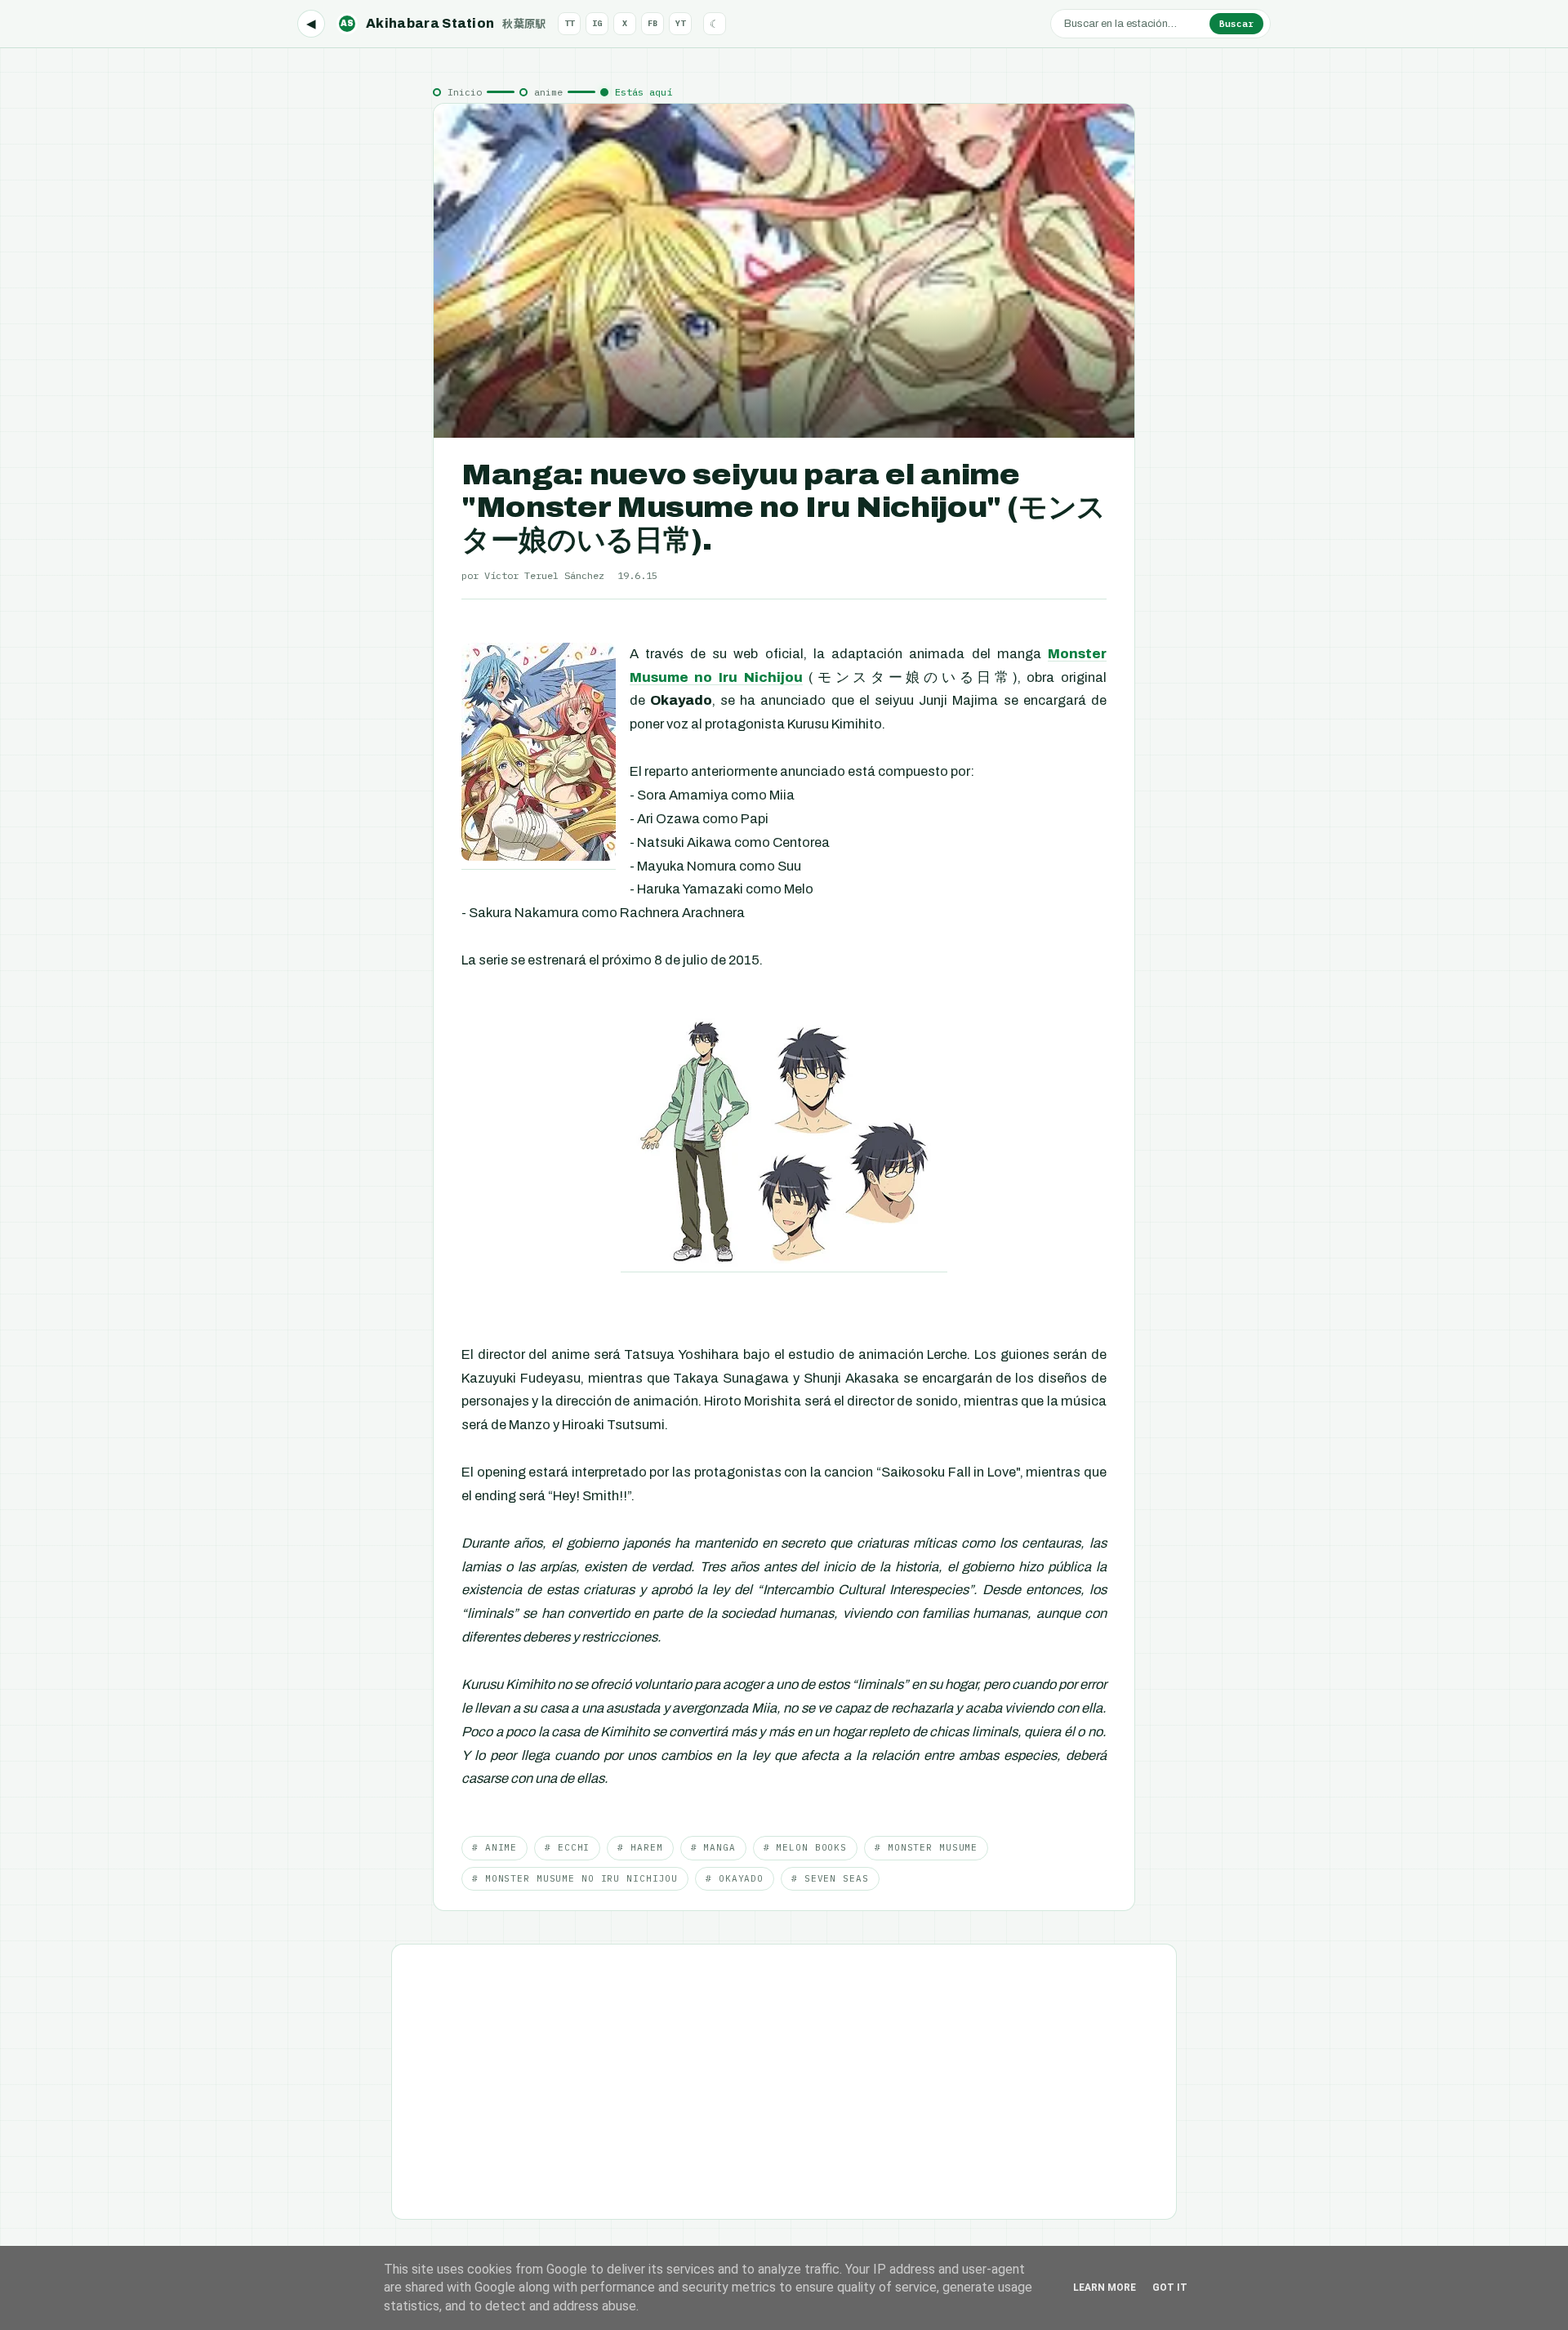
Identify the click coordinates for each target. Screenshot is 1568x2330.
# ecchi (567, 1847)
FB (653, 23)
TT (569, 23)
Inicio (465, 92)
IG (597, 23)
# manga (713, 1847)
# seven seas (830, 1878)
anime (548, 92)
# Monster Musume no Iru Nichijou (575, 1878)
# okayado (735, 1878)
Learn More (1105, 2288)
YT (680, 23)
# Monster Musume (926, 1847)
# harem (640, 1847)
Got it (1170, 2288)
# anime (494, 1847)
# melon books (805, 1847)
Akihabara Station (443, 23)
